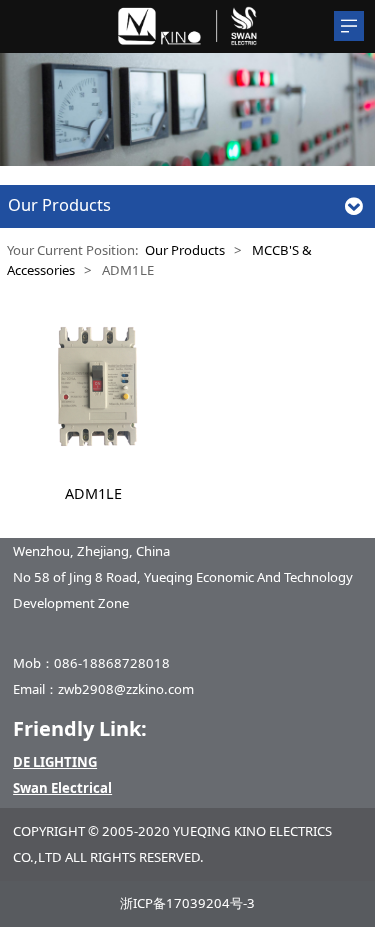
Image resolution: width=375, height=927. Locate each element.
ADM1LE (93, 493)
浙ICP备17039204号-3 (187, 903)
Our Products (185, 250)
